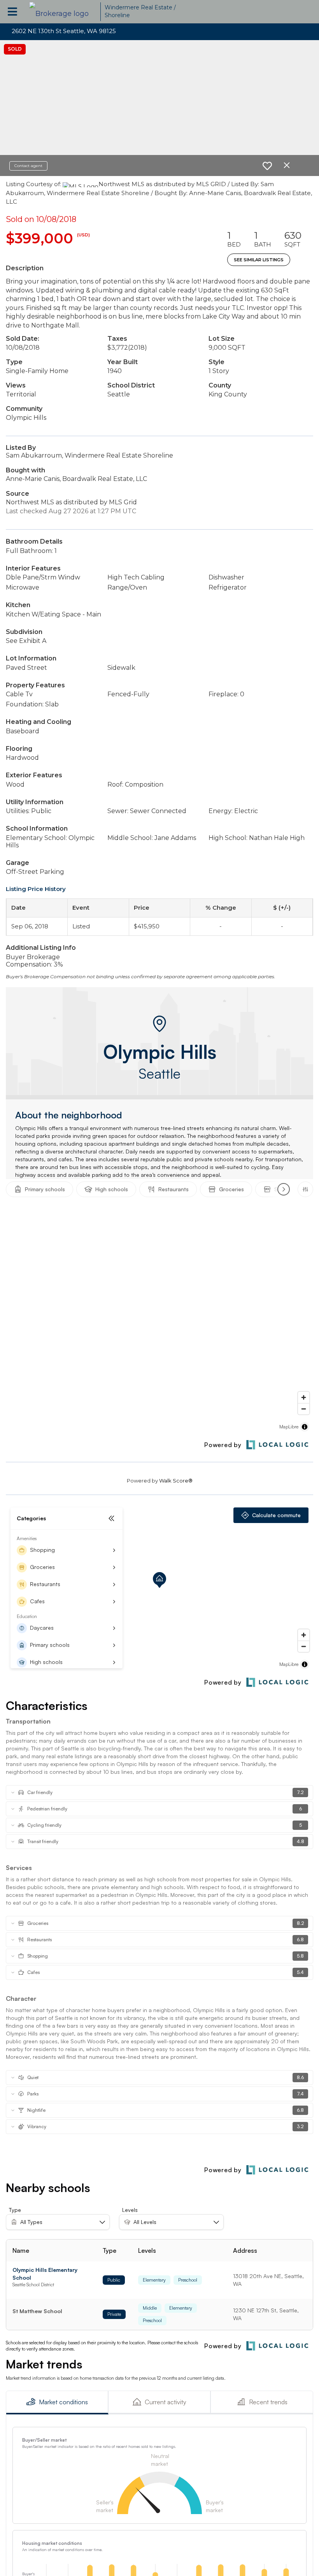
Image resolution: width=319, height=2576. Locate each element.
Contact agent (28, 166)
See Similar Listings (259, 260)
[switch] (267, 166)
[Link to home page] (63, 12)
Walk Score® (176, 1481)
